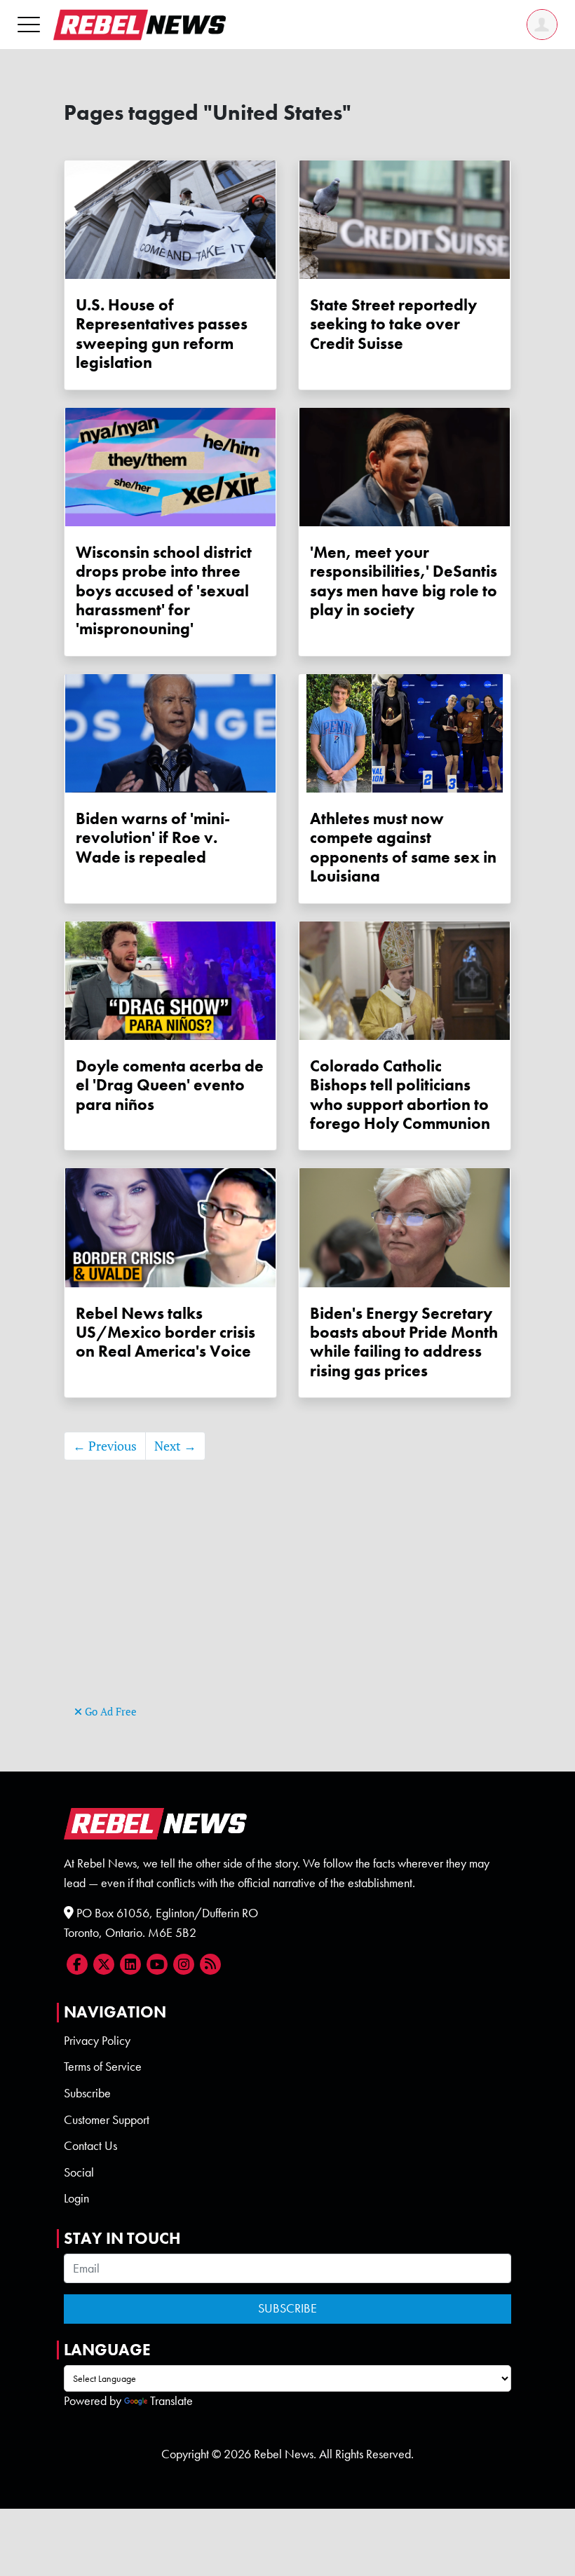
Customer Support (107, 2120)
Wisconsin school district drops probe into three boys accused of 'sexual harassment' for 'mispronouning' (164, 591)
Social (79, 2172)
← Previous (105, 1446)
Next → (175, 1446)
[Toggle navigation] (29, 24)
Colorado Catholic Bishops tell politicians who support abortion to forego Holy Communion (400, 1095)
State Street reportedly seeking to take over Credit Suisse (393, 324)
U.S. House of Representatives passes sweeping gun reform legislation (162, 334)
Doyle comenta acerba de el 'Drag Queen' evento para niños (170, 1085)
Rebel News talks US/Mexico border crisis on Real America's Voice (165, 1333)
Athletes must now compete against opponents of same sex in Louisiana (403, 848)
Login (76, 2198)
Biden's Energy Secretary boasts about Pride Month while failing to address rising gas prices (404, 1342)
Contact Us (90, 2146)
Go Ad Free (109, 1712)
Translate (171, 2401)
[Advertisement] (287, 1603)
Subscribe (87, 2093)
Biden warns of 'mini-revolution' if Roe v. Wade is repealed (153, 838)
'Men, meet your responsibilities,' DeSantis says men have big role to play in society (404, 581)
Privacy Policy (97, 2041)
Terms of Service (103, 2067)
